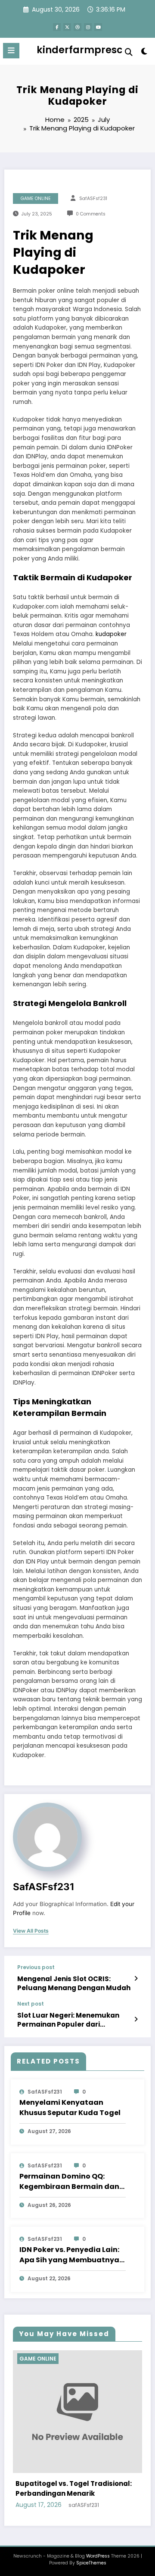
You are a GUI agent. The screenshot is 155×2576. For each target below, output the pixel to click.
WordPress (98, 2556)
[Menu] (11, 51)
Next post (31, 2004)
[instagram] (88, 27)
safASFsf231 (93, 199)
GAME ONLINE (36, 199)
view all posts (31, 1931)
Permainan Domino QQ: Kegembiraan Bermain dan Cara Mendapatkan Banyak (71, 2182)
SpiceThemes (91, 2563)
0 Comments (91, 214)
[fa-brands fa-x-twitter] (67, 27)
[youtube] (98, 27)
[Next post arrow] (136, 2019)
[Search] (129, 52)
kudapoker (111, 634)
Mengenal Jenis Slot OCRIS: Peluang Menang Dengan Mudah (74, 1983)
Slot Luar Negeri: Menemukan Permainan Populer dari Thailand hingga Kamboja (68, 2020)
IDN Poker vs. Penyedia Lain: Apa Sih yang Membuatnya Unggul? (69, 2255)
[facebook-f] (57, 27)
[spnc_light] (144, 53)
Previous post (36, 1967)
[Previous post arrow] (136, 1979)
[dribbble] (77, 27)
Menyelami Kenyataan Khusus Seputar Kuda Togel (70, 2108)
